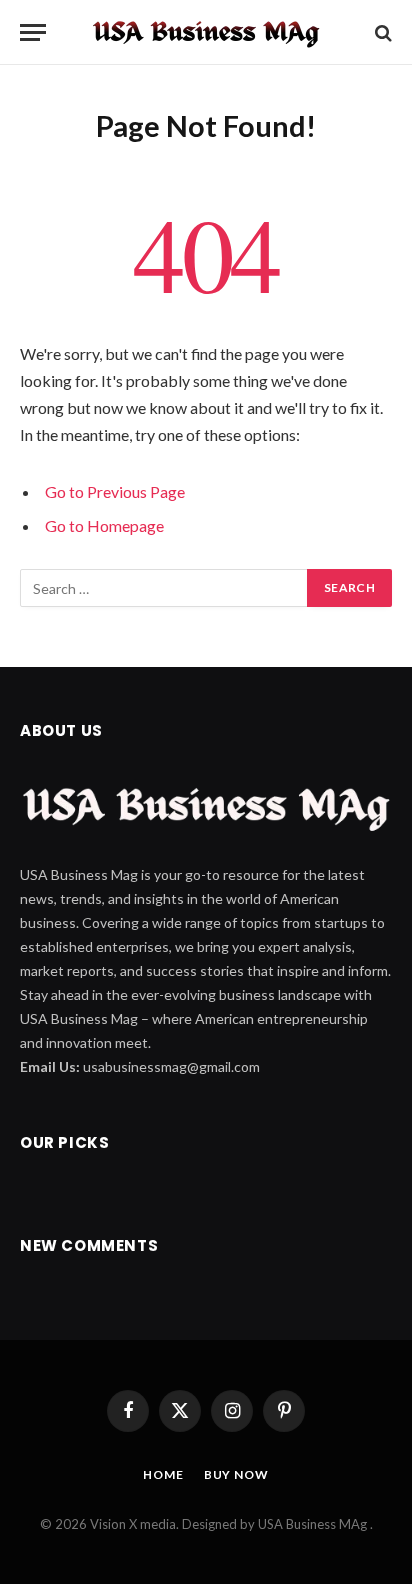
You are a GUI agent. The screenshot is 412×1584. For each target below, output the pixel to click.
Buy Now (236, 1474)
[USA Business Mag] (206, 32)
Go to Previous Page (115, 491)
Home (163, 1474)
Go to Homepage (104, 525)
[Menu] (33, 32)
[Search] (381, 32)
